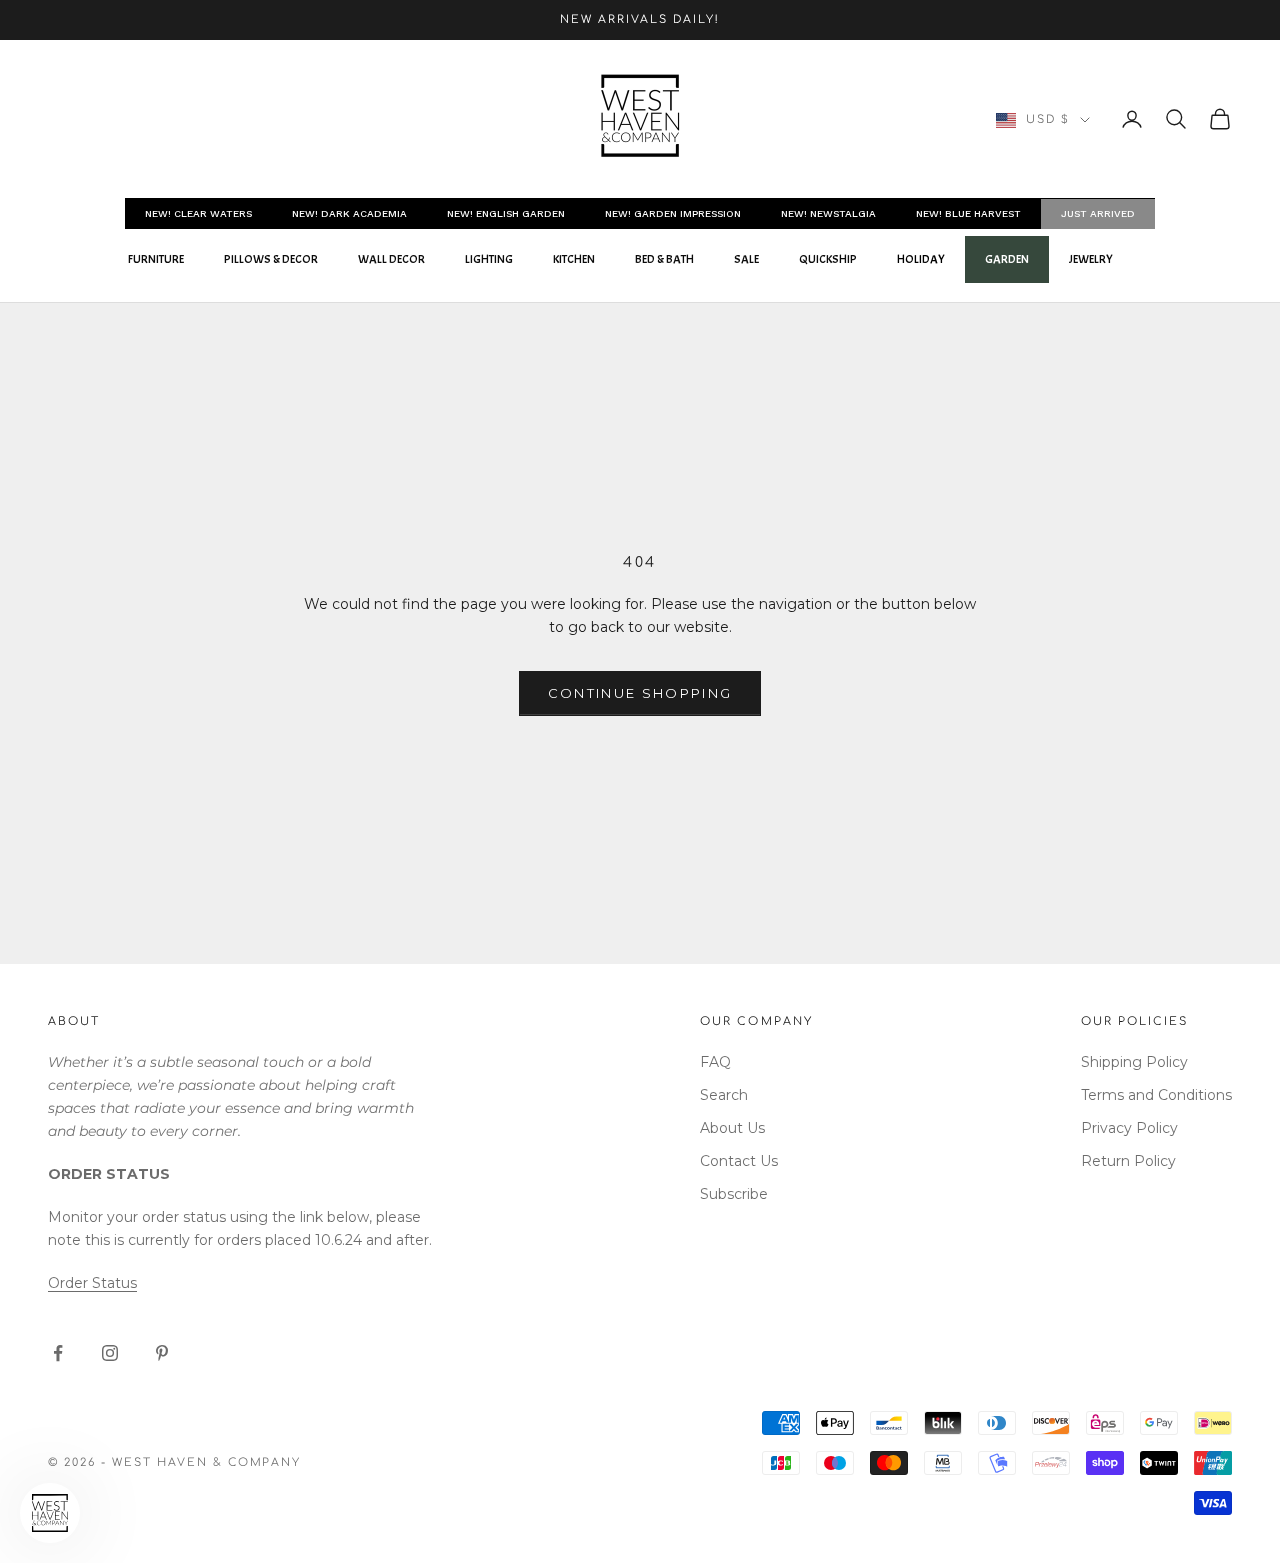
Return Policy (1128, 1161)
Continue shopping (640, 693)
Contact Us (739, 1161)
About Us (732, 1128)
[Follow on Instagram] (110, 1353)
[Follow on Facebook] (58, 1353)
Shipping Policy (1134, 1062)
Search (724, 1095)
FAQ (715, 1062)
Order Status (92, 1283)
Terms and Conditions (1156, 1095)
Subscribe (734, 1194)
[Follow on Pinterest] (162, 1353)
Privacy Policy (1129, 1128)
